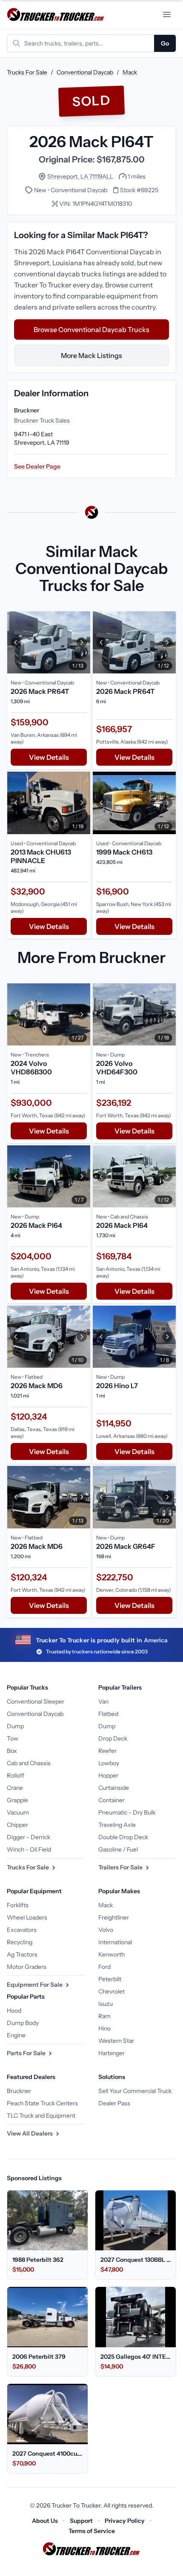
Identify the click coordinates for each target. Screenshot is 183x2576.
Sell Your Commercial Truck (135, 2091)
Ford (104, 1967)
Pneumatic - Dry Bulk (127, 1812)
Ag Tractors (22, 1954)
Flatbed (108, 1714)
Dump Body (23, 2023)
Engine (16, 2035)
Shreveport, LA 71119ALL (80, 176)
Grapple (17, 1800)
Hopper (108, 1775)
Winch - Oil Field (29, 1849)
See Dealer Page (37, 466)
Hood (14, 2011)
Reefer (107, 1751)
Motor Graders (27, 1967)
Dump (15, 1726)
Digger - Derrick (29, 1837)
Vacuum (18, 1812)
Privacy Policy (125, 2521)
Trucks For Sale (27, 72)
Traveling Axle (117, 1825)
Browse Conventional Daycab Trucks (91, 329)
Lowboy (109, 1763)
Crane (15, 1788)
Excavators (22, 1930)
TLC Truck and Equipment (41, 2116)
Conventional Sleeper (36, 1701)
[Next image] (82, 642)
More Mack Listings (91, 355)
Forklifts (18, 1905)
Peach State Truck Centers (42, 2103)
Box (12, 1751)
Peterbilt (110, 1979)
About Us (45, 2521)
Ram (104, 2016)
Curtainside (114, 1788)
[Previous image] (16, 642)
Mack (130, 72)
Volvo (106, 1930)
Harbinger (112, 2053)
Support (81, 2521)
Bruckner (19, 2091)
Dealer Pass (114, 2103)
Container (112, 1800)
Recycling (20, 1942)
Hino (104, 2028)
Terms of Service (92, 2531)
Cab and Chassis (29, 1763)
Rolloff (16, 1775)
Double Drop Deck (123, 1837)
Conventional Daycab (85, 72)
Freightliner (114, 1917)
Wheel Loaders (27, 1917)
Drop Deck (113, 1738)
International (115, 1942)
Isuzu (106, 2004)
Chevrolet (112, 1991)
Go (165, 43)
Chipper (17, 1825)
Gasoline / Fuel (118, 1849)
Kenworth (112, 1954)
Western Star (116, 2041)
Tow (13, 1738)
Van (103, 1701)
